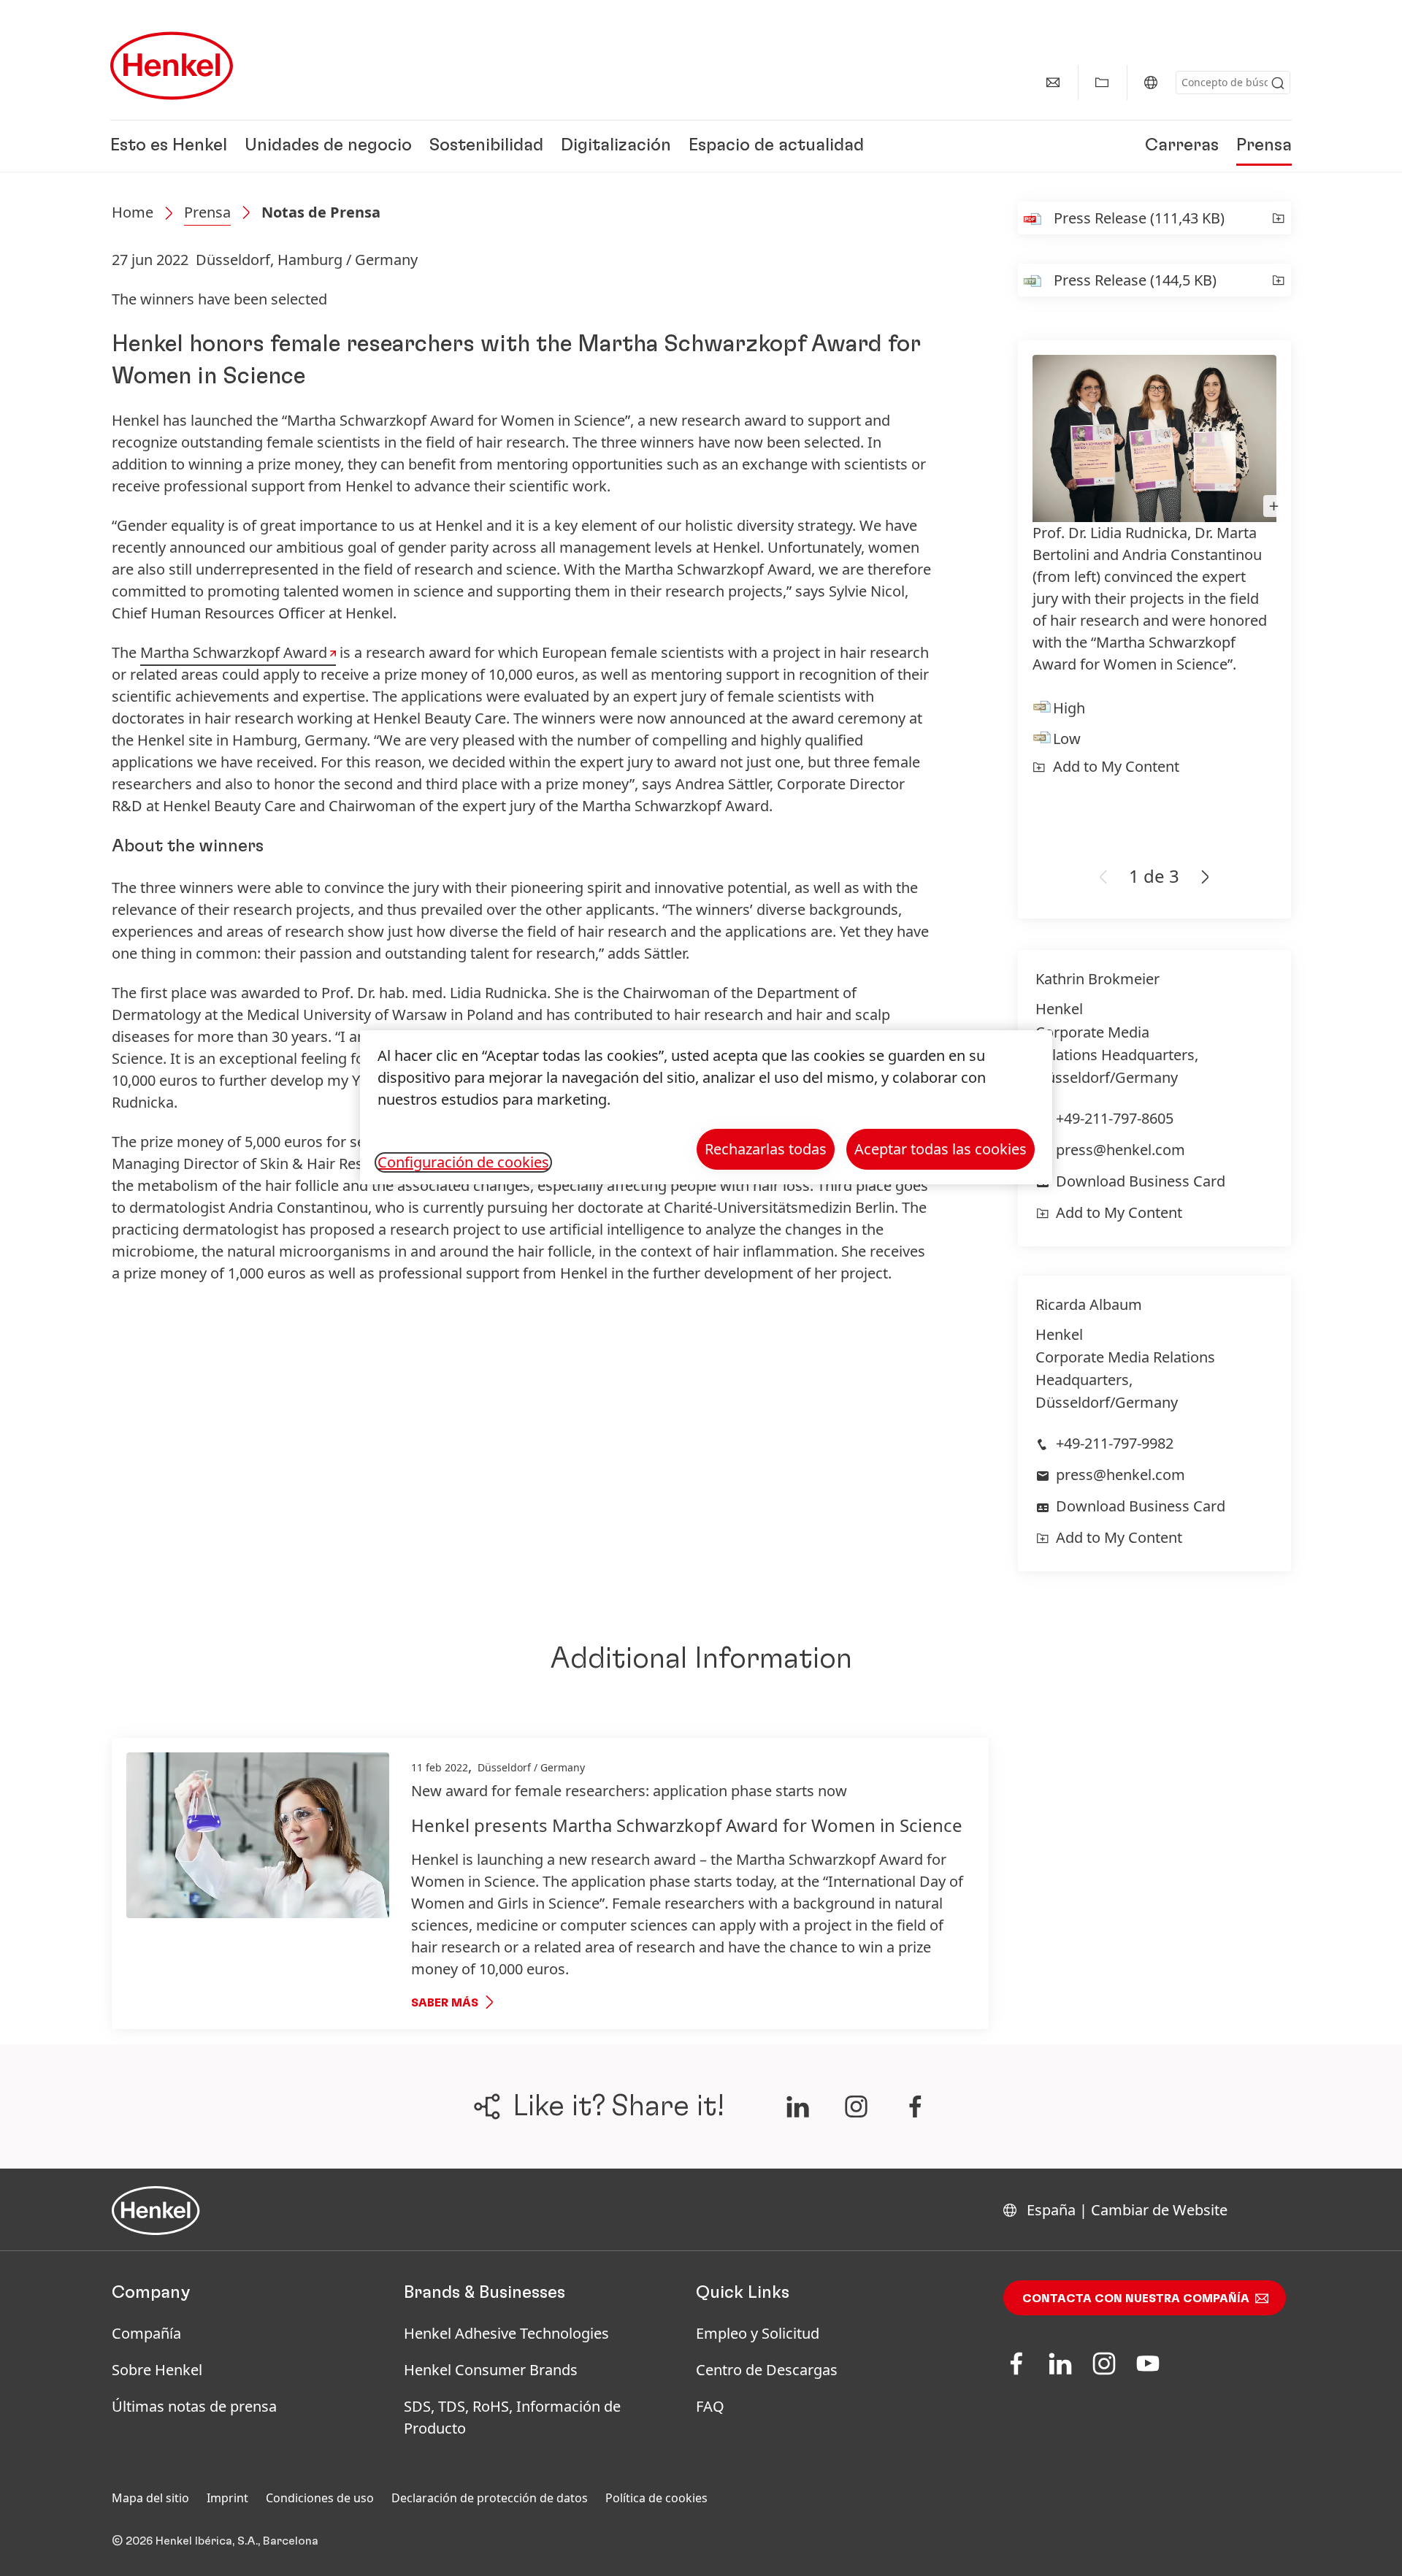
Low (1067, 739)
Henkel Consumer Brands (491, 2370)
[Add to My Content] (1278, 218)
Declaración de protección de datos (490, 2498)
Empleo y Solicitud (758, 2333)
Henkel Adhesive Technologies (506, 2333)
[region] (706, 1107)
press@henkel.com (1121, 1150)
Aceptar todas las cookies (941, 1149)
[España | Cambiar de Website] (1151, 83)
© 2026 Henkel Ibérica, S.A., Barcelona (215, 2541)
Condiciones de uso (320, 2498)
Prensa (1264, 146)
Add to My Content (1116, 766)
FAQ (710, 2406)
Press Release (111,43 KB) (1139, 218)
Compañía (146, 2333)
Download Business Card (1141, 1181)
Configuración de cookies (463, 1162)
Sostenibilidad (486, 146)
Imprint (227, 2498)
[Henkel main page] (172, 66)
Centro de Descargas (767, 2370)
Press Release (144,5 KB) (1135, 280)
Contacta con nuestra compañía (1136, 2299)
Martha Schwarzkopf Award (234, 652)
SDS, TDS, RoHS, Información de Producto (512, 2417)
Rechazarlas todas (766, 1149)
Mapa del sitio (150, 2498)
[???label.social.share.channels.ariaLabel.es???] (797, 2107)
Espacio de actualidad (776, 146)
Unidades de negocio (328, 146)
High (1069, 708)
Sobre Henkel (157, 2370)
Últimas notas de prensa (194, 2406)
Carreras (1182, 146)
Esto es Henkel (169, 146)
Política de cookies (656, 2498)
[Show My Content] (1102, 83)
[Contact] (1053, 83)
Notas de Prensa (321, 212)
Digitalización (616, 146)
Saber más (445, 2003)
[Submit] (1278, 83)
